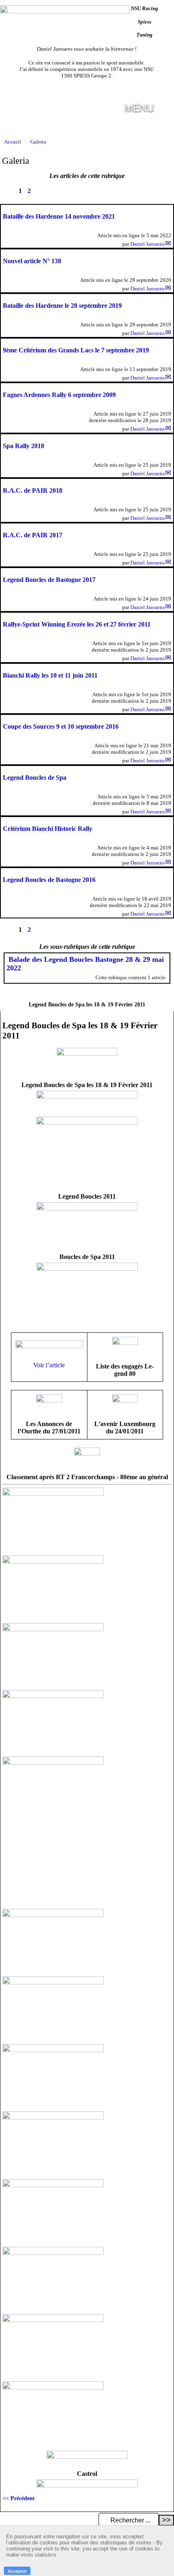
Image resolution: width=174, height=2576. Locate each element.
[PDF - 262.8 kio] (125, 1400)
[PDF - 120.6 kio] (87, 1454)
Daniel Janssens (147, 244)
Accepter (17, 2571)
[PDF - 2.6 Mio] (49, 1400)
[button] (164, 105)
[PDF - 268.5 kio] (125, 1343)
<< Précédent (19, 2498)
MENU (139, 107)
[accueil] (65, 12)
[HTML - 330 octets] (87, 1123)
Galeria (38, 142)
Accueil (13, 142)
